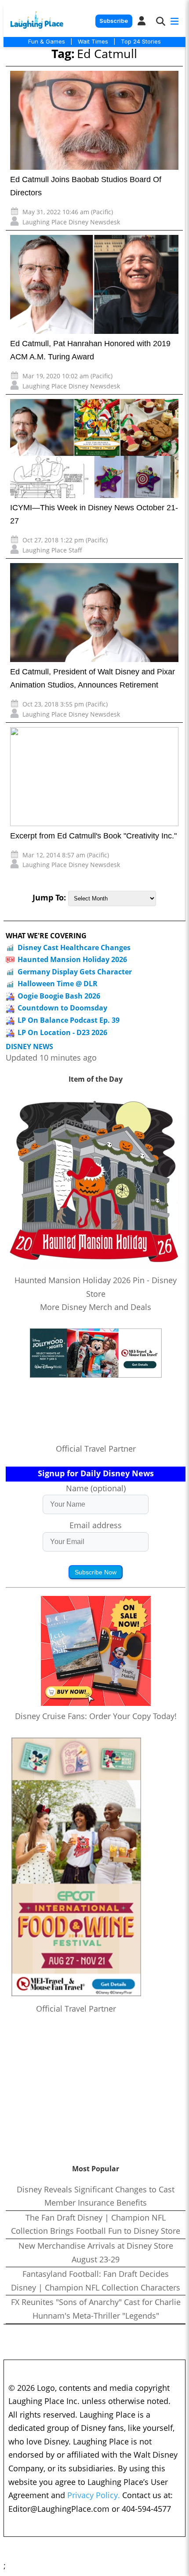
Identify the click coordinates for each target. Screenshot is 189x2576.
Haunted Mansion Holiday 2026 (72, 959)
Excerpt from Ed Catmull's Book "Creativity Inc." (93, 836)
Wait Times (93, 41)
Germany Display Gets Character (75, 972)
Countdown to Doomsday (62, 1008)
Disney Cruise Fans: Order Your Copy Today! (96, 1716)
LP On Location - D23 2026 (62, 1032)
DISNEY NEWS (29, 1047)
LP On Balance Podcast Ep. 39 (69, 1020)
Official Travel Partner (96, 1449)
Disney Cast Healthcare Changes (74, 948)
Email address (96, 1525)
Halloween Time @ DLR (58, 984)
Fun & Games (47, 41)
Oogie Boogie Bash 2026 (59, 996)
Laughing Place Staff (52, 550)
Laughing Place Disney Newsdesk (71, 222)
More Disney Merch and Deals (96, 1307)
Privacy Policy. (94, 2495)
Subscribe (114, 21)
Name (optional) (96, 1488)
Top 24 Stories (141, 41)
